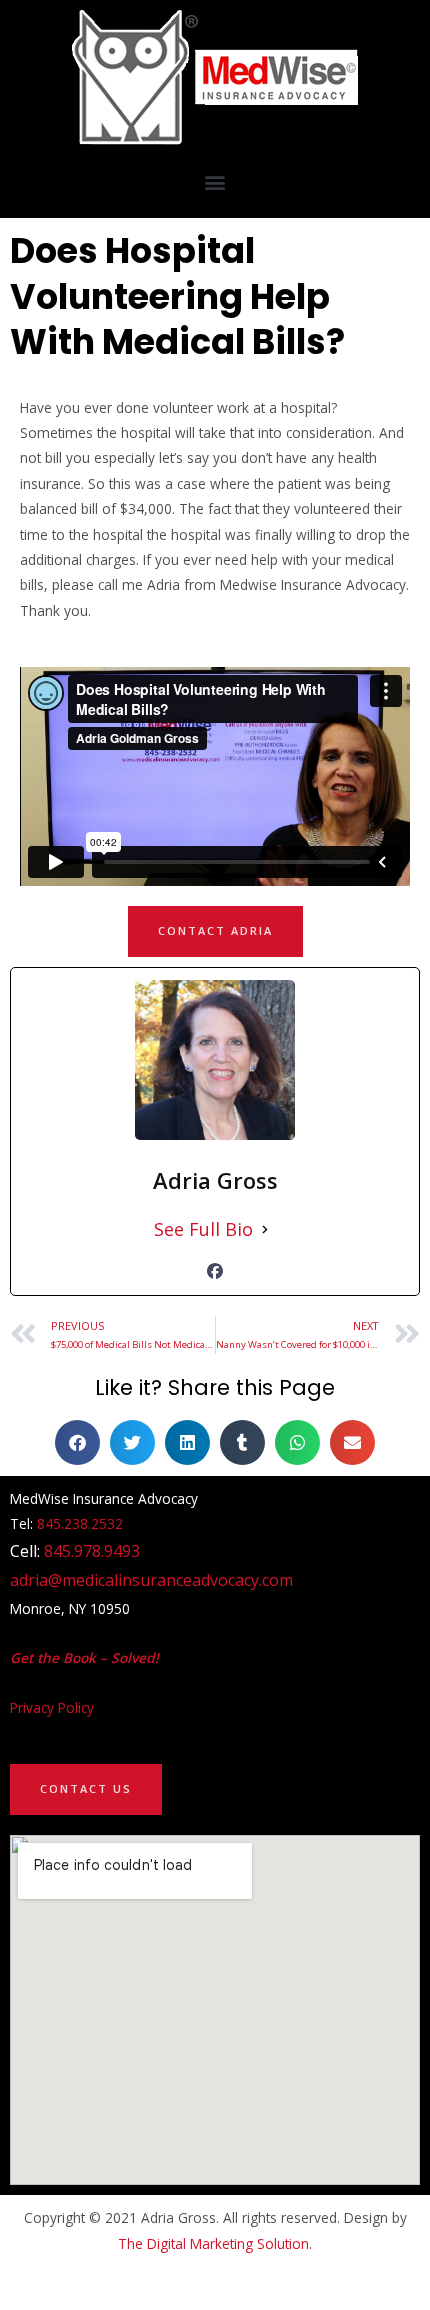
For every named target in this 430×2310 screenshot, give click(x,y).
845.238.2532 (80, 1523)
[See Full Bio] (265, 1229)
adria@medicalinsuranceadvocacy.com (151, 1580)
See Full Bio (203, 1229)
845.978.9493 (92, 1551)
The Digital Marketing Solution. (215, 2243)
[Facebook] (215, 1271)
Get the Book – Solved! (84, 1657)
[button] (215, 181)
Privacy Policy (52, 1707)
